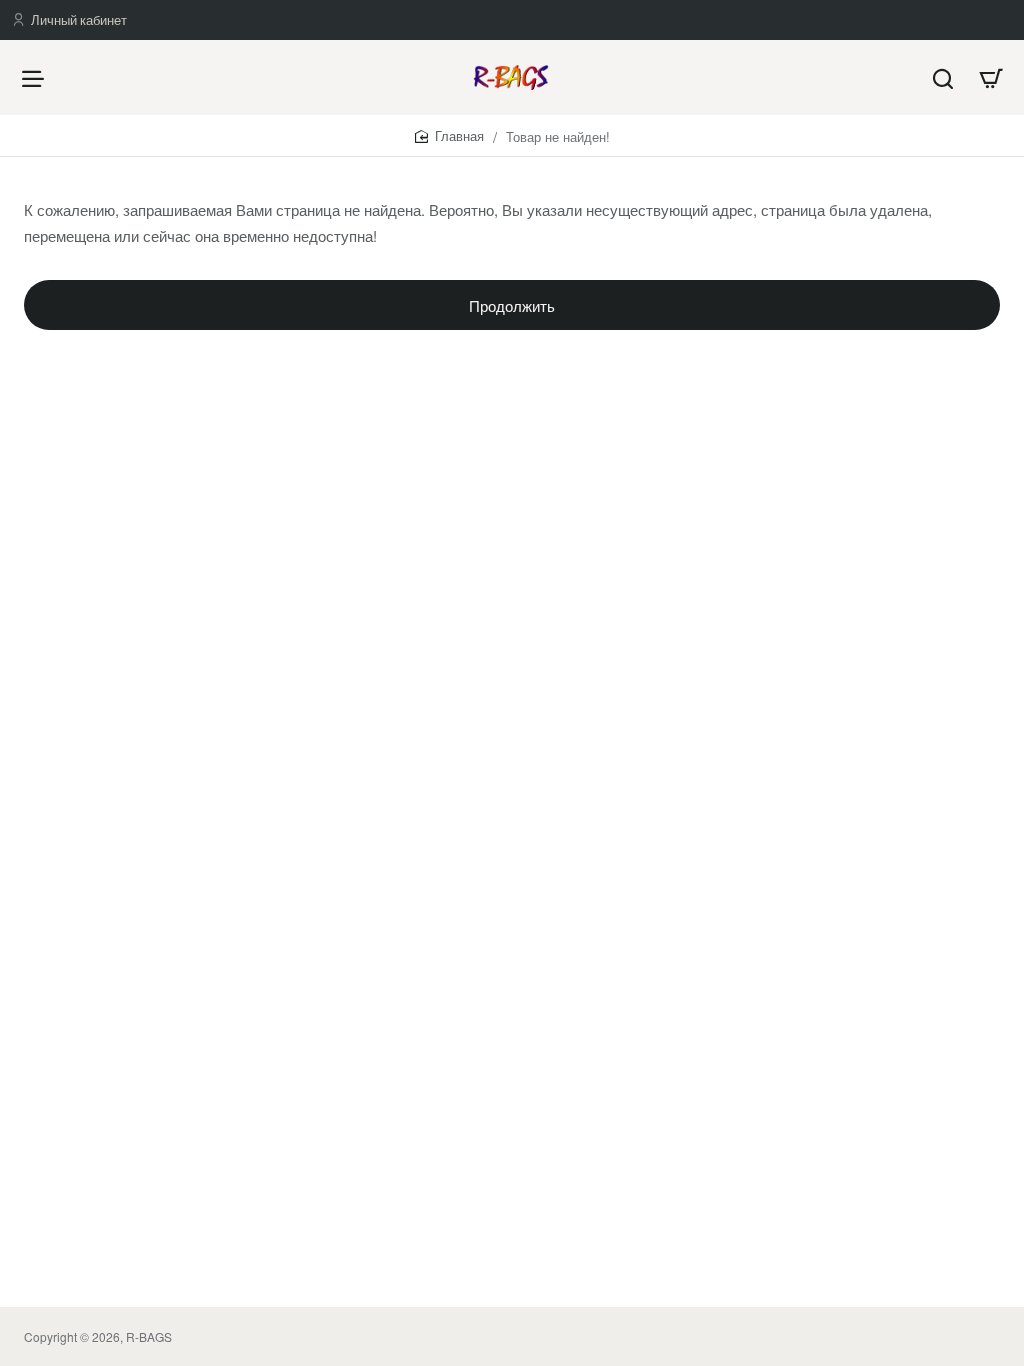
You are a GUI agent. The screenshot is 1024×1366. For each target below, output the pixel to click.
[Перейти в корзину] (991, 77)
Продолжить (512, 305)
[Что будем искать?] (943, 77)
